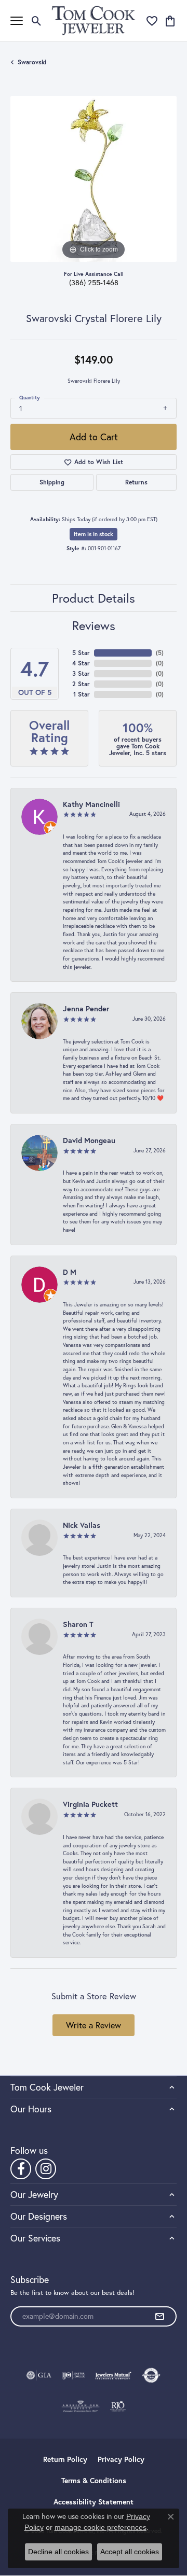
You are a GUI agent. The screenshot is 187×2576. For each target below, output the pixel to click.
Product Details (94, 598)
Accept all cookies (130, 2552)
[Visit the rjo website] (118, 2406)
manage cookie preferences (101, 2527)
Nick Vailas (82, 1525)
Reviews (94, 625)
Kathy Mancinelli (91, 804)
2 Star (81, 684)
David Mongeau (89, 1140)
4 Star (81, 663)
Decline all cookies (58, 2552)
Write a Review (94, 2025)
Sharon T (78, 1624)
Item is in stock (94, 534)
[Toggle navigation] (17, 21)
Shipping (52, 482)
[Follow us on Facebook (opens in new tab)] (21, 2169)
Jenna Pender (86, 1008)
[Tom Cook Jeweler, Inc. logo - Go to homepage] (94, 20)
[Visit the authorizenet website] (151, 2375)
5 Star (81, 653)
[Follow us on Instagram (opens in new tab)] (46, 2169)
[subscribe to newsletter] (159, 2317)
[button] (37, 21)
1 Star (82, 694)
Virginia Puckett (90, 1804)
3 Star (81, 673)
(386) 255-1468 (94, 283)
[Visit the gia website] (39, 2375)
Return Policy (65, 2459)
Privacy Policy (121, 2459)
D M (70, 1272)
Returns (136, 482)
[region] (94, 179)
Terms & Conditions (94, 2481)
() (160, 653)
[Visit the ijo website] (74, 2375)
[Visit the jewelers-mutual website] (113, 2375)
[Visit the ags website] (81, 2406)
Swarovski (32, 62)
